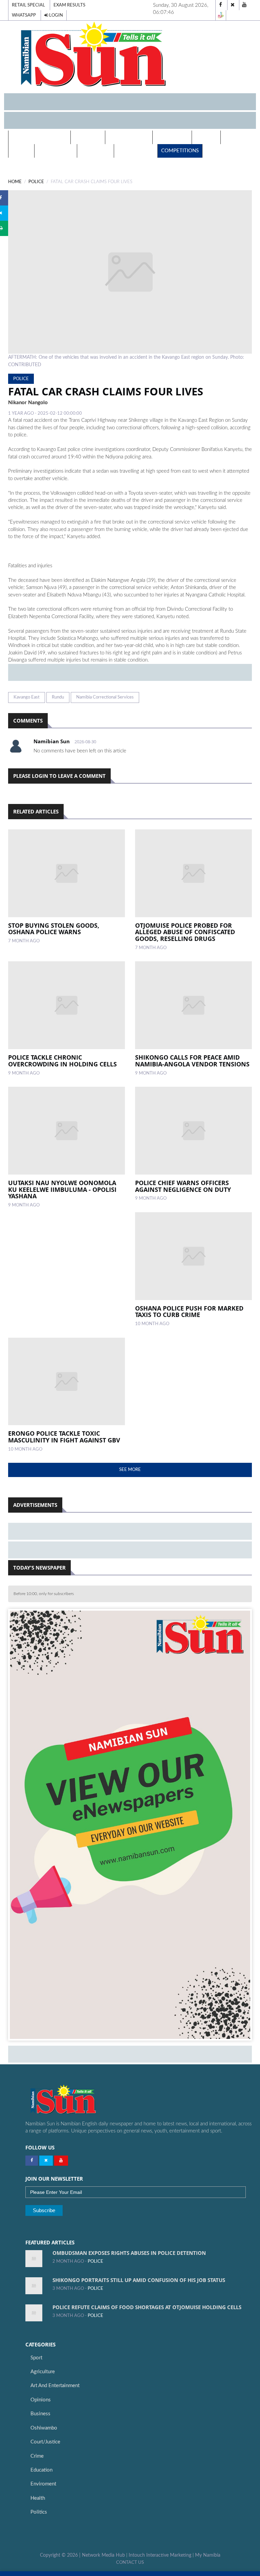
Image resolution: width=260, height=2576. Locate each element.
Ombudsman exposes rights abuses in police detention (129, 2253)
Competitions (180, 151)
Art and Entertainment (55, 2386)
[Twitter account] (233, 5)
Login (56, 15)
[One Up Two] (221, 15)
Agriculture (43, 2372)
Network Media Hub (103, 2555)
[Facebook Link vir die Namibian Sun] (32, 2161)
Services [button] (86, 137)
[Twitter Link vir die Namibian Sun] (46, 2161)
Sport (36, 2358)
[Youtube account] (244, 5)
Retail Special (28, 5)
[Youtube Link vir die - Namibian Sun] (61, 2161)
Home (15, 182)
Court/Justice (45, 2442)
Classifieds (95, 151)
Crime (37, 2456)
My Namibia (208, 2555)
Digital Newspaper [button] (38, 137)
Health (234, 137)
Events (21, 151)
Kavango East (27, 697)
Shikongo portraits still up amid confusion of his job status (139, 2280)
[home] (130, 54)
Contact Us (130, 2562)
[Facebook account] (221, 5)
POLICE (36, 182)
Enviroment (43, 2484)
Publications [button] (127, 137)
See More (130, 1470)
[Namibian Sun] (76, 2100)
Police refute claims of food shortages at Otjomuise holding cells (147, 2307)
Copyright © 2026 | (61, 2555)
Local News (172, 137)
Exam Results (69, 5)
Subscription (56, 151)
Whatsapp (24, 15)
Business (40, 2414)
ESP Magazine (136, 151)
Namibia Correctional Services (105, 697)
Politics (206, 137)
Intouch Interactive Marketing (160, 2555)
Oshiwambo (44, 2428)
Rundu (58, 697)
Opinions (41, 2400)
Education (41, 2470)
